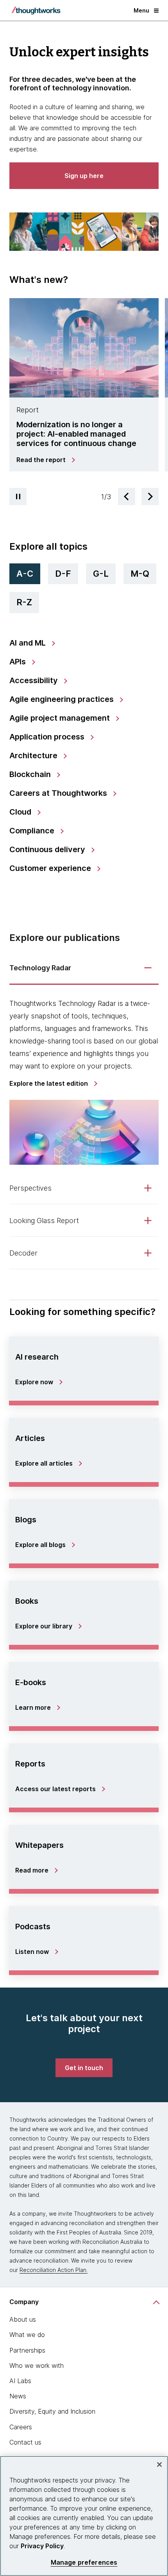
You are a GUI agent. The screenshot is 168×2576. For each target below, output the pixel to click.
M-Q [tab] (140, 574)
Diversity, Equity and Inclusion (52, 2411)
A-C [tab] (25, 574)
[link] (45, 460)
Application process (48, 737)
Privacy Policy (42, 2546)
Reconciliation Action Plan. (54, 2270)
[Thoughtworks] (36, 11)
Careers (21, 2427)
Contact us (25, 2442)
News (18, 2396)
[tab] (84, 389)
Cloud (21, 812)
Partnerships (27, 2350)
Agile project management (61, 718)
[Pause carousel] (18, 496)
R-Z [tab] (24, 602)
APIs (19, 662)
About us (23, 2319)
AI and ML (29, 643)
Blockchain (31, 774)
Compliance (33, 831)
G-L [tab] (101, 574)
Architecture (34, 756)
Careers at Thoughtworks (59, 793)
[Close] (159, 2464)
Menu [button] (141, 10)
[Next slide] (150, 496)
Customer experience (51, 868)
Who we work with (37, 2366)
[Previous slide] (127, 496)
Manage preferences (84, 2563)
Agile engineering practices (63, 699)
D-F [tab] (63, 574)
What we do (27, 2335)
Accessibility (35, 680)
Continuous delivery (48, 849)
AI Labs (20, 2381)
